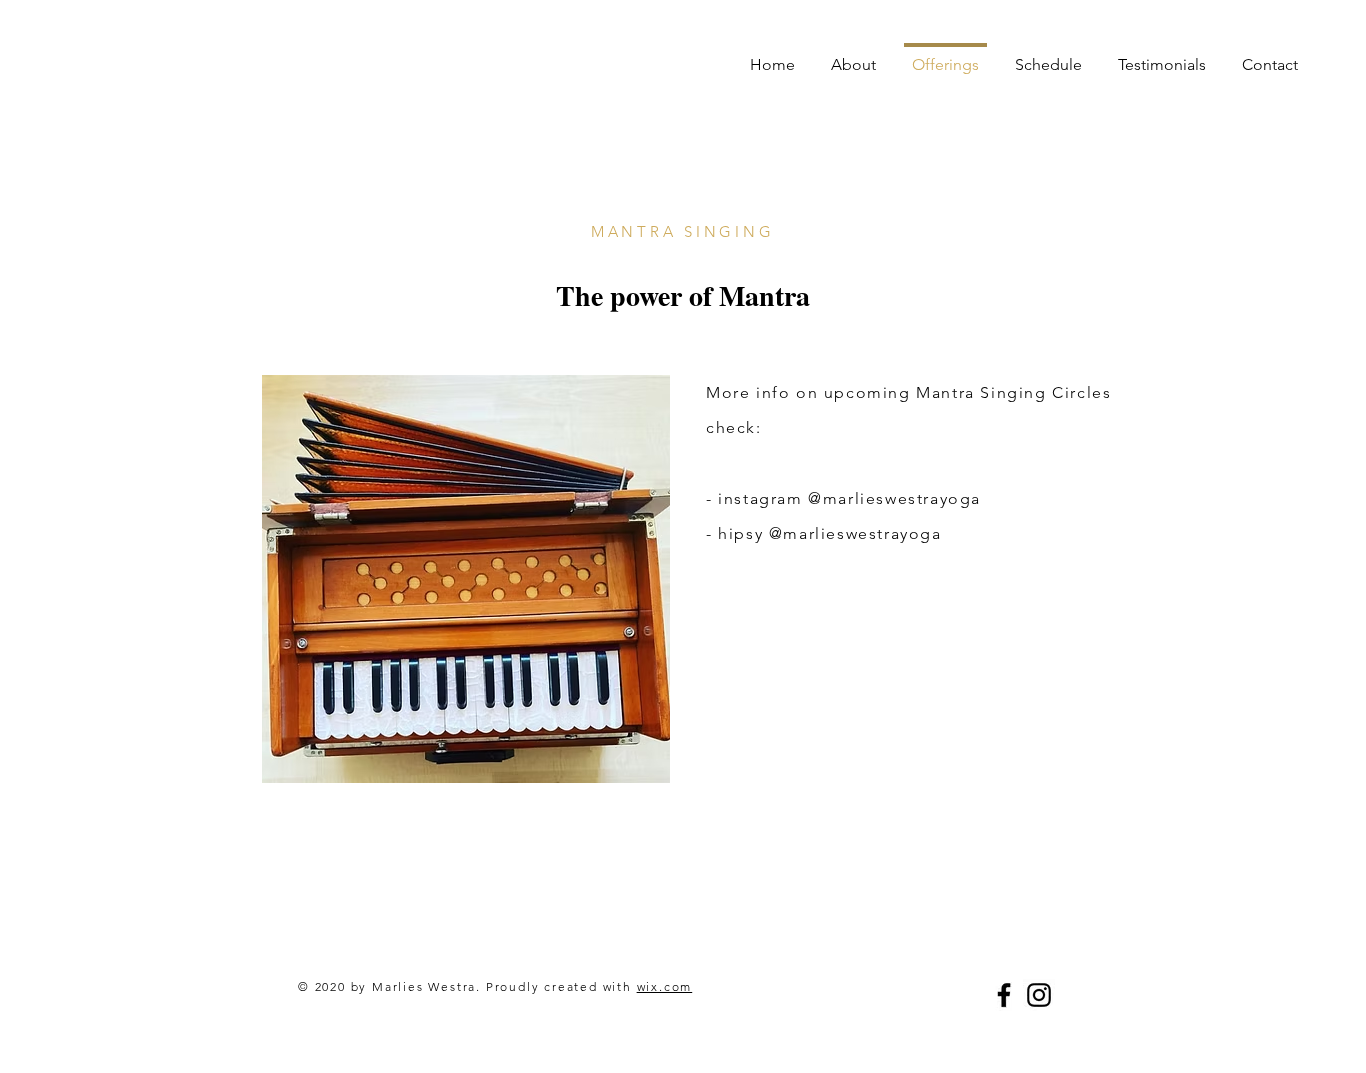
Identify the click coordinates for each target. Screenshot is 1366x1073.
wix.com (665, 986)
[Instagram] (1039, 995)
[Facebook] (1004, 995)
